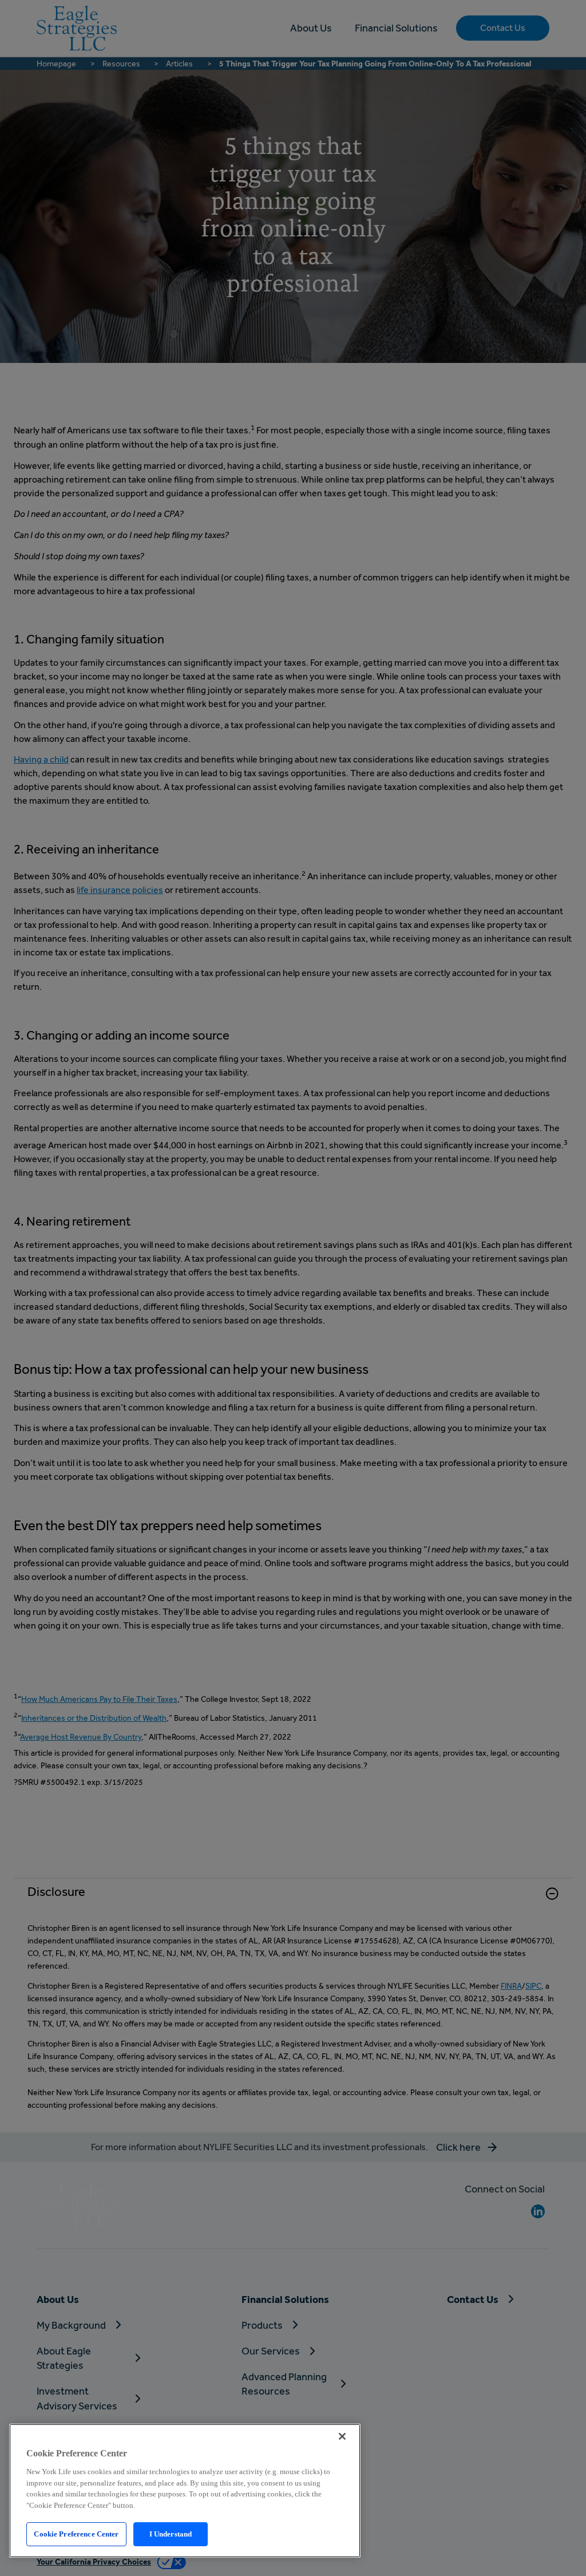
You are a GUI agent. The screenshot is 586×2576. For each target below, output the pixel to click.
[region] (185, 2491)
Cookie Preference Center (76, 2534)
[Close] (342, 2436)
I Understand (171, 2534)
